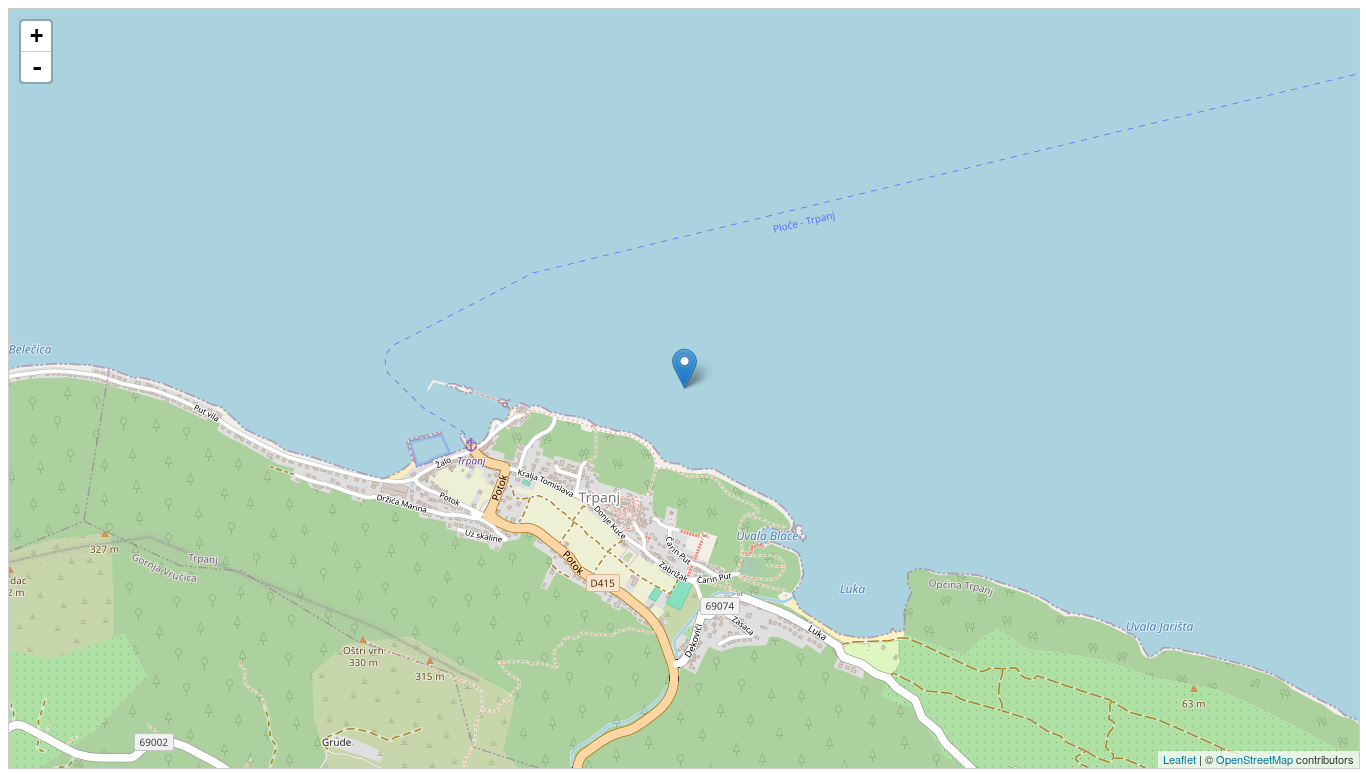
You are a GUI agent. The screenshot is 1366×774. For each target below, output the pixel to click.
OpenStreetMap (1254, 759)
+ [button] (36, 35)
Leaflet (1179, 759)
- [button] (37, 67)
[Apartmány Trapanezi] (684, 368)
